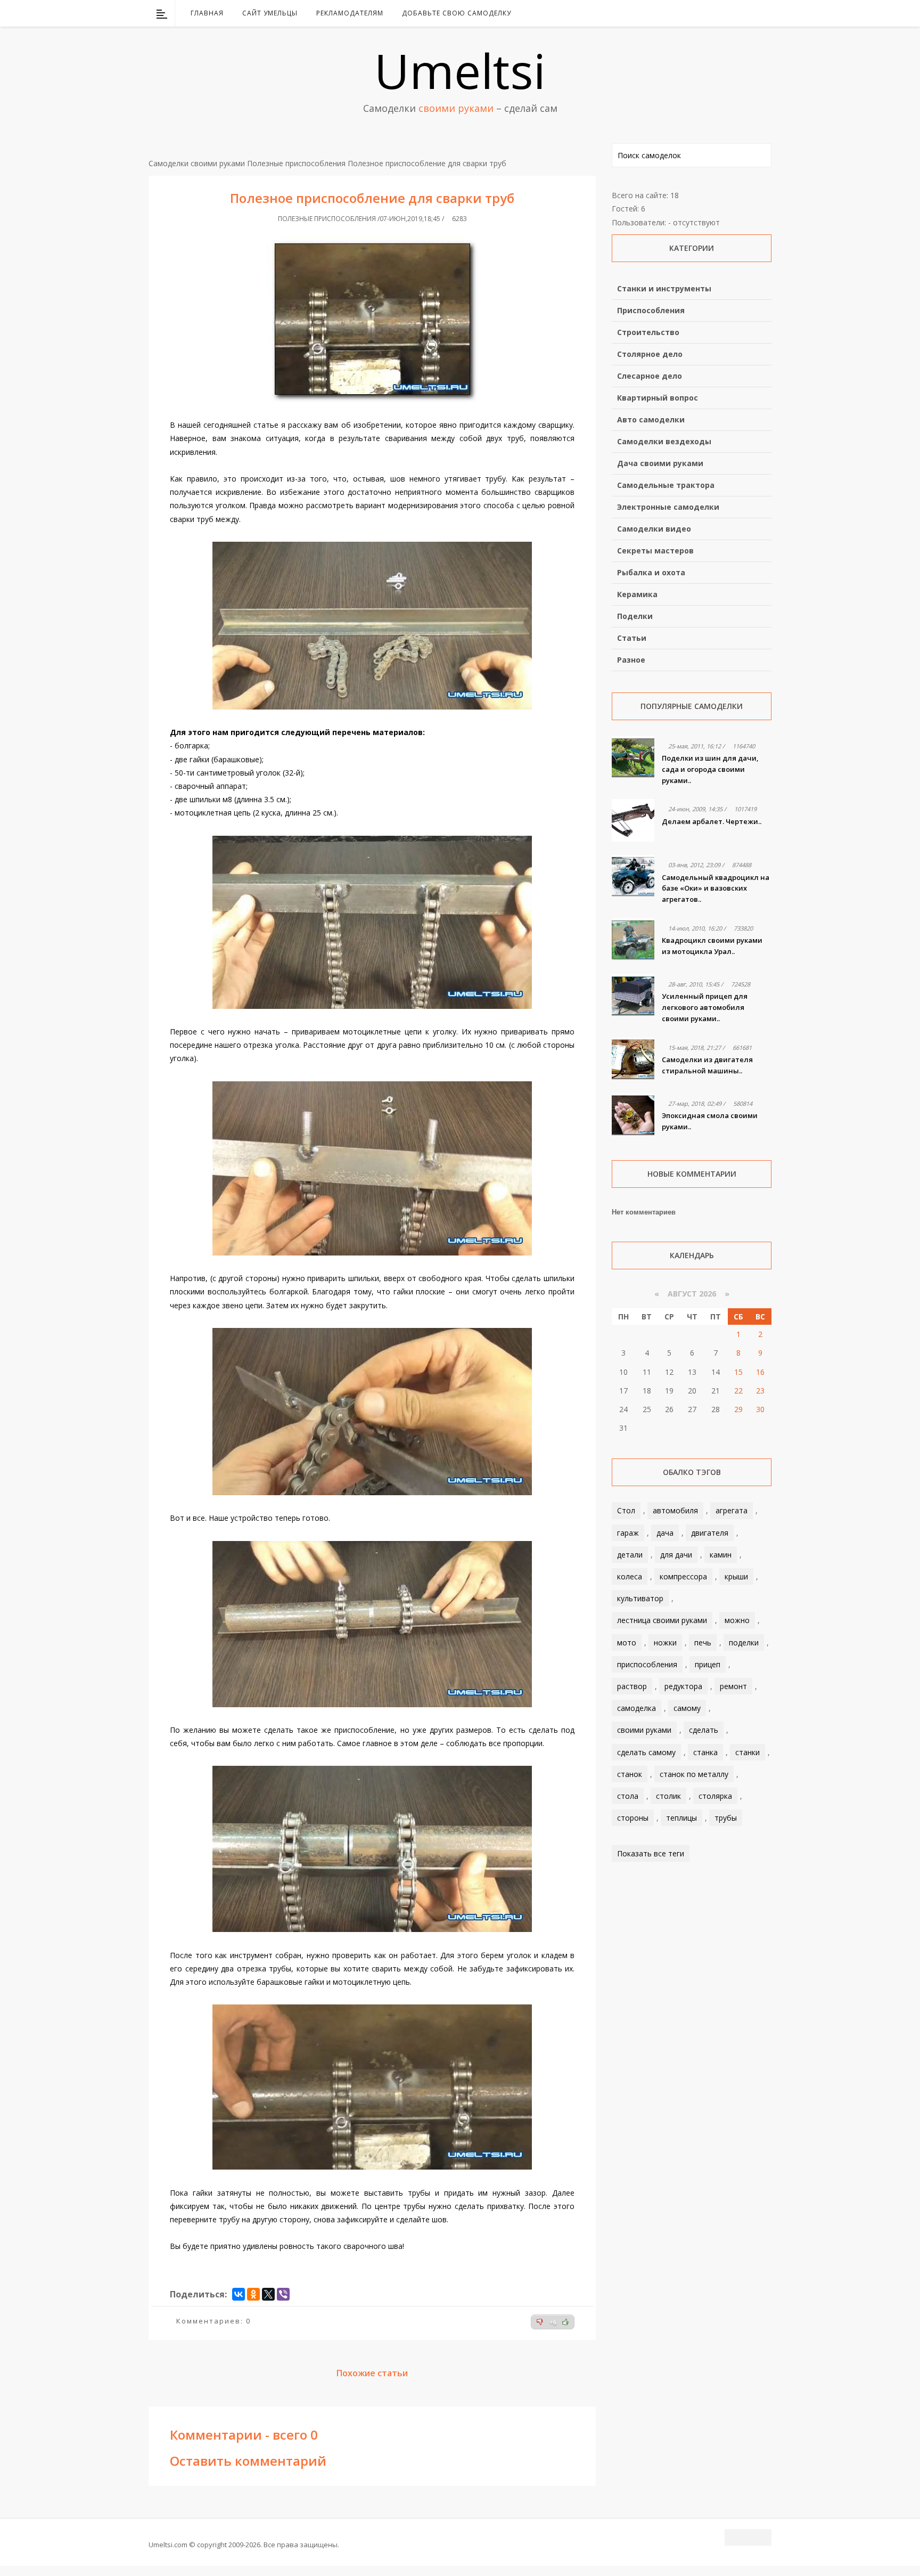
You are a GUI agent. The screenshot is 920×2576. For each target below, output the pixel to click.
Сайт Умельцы (270, 13)
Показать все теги (651, 1853)
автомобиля (675, 1510)
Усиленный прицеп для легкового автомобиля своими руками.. (705, 1007)
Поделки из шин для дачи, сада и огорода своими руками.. (710, 769)
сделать (704, 1730)
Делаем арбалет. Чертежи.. (712, 821)
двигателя (710, 1533)
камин (721, 1555)
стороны (633, 1818)
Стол (626, 1510)
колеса (630, 1576)
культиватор (640, 1598)
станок (630, 1774)
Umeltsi (460, 70)
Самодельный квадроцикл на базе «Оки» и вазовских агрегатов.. (716, 888)
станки (747, 1752)
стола (628, 1796)
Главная (207, 13)
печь (703, 1642)
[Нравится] (565, 2322)
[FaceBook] (722, 13)
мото (627, 1642)
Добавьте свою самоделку (457, 13)
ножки (665, 1642)
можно (737, 1620)
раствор (632, 1686)
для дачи (676, 1555)
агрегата (732, 1510)
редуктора (683, 1686)
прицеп (708, 1664)
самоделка (636, 1708)
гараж (628, 1533)
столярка (715, 1796)
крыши (736, 1576)
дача (665, 1533)
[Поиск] (765, 13)
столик (668, 1796)
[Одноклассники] (253, 2294)
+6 (553, 2322)
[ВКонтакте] (709, 13)
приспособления (647, 1664)
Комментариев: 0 (213, 2321)
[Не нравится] (540, 2322)
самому (687, 1708)
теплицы (681, 1818)
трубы (726, 1818)
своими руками (644, 1730)
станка (705, 1752)
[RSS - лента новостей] (750, 13)
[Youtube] (736, 13)
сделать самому (646, 1752)
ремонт (733, 1686)
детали (630, 1555)
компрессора (683, 1576)
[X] (268, 2294)
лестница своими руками (662, 1620)
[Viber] (283, 2294)
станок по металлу (694, 1774)
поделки (744, 1642)
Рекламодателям (350, 13)
